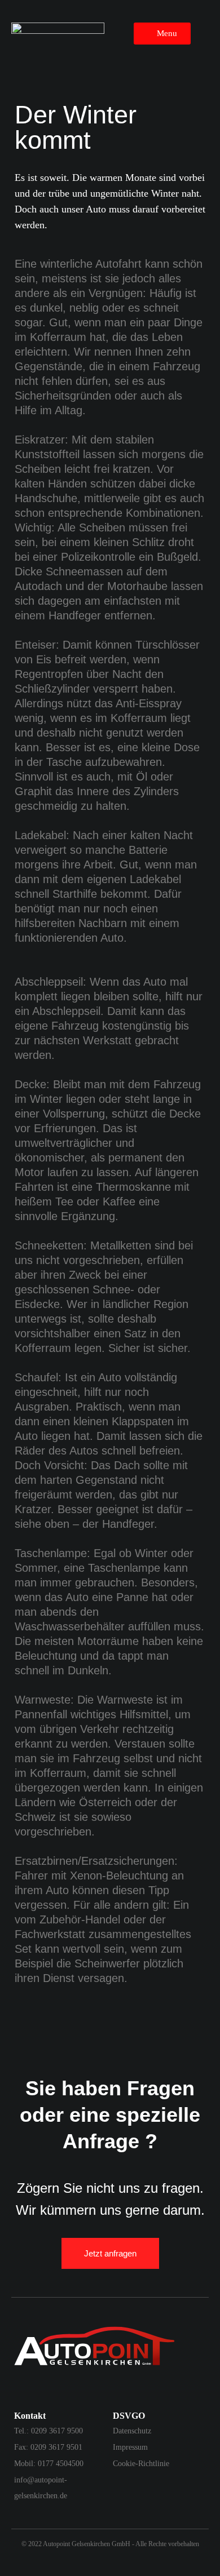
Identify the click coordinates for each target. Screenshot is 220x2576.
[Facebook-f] (42, 2388)
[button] (162, 34)
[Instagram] (20, 2388)
